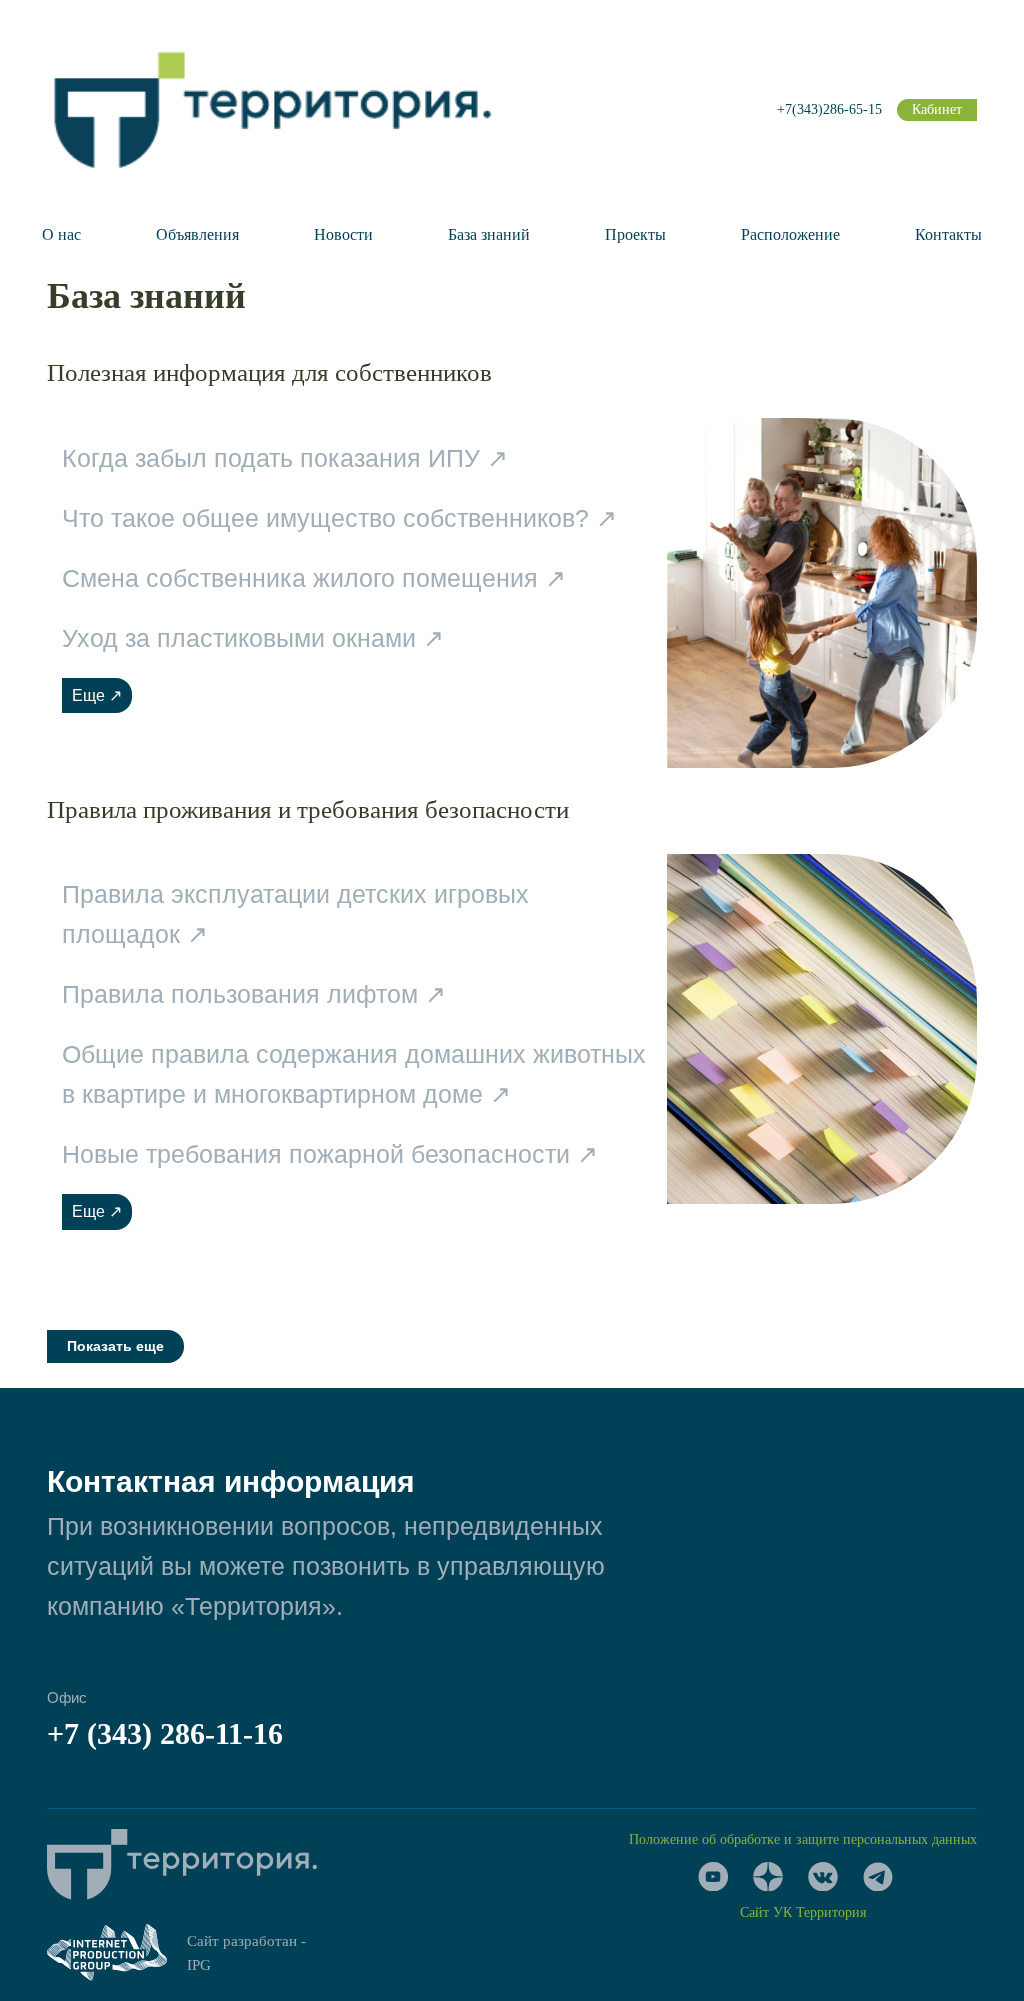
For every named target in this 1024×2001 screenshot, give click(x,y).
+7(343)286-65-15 (829, 109)
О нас (61, 234)
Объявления (197, 234)
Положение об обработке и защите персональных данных (803, 1839)
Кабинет (937, 109)
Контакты (948, 234)
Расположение (790, 234)
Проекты (635, 234)
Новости (343, 234)
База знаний (489, 234)
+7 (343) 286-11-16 (165, 1733)
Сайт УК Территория (803, 1912)
